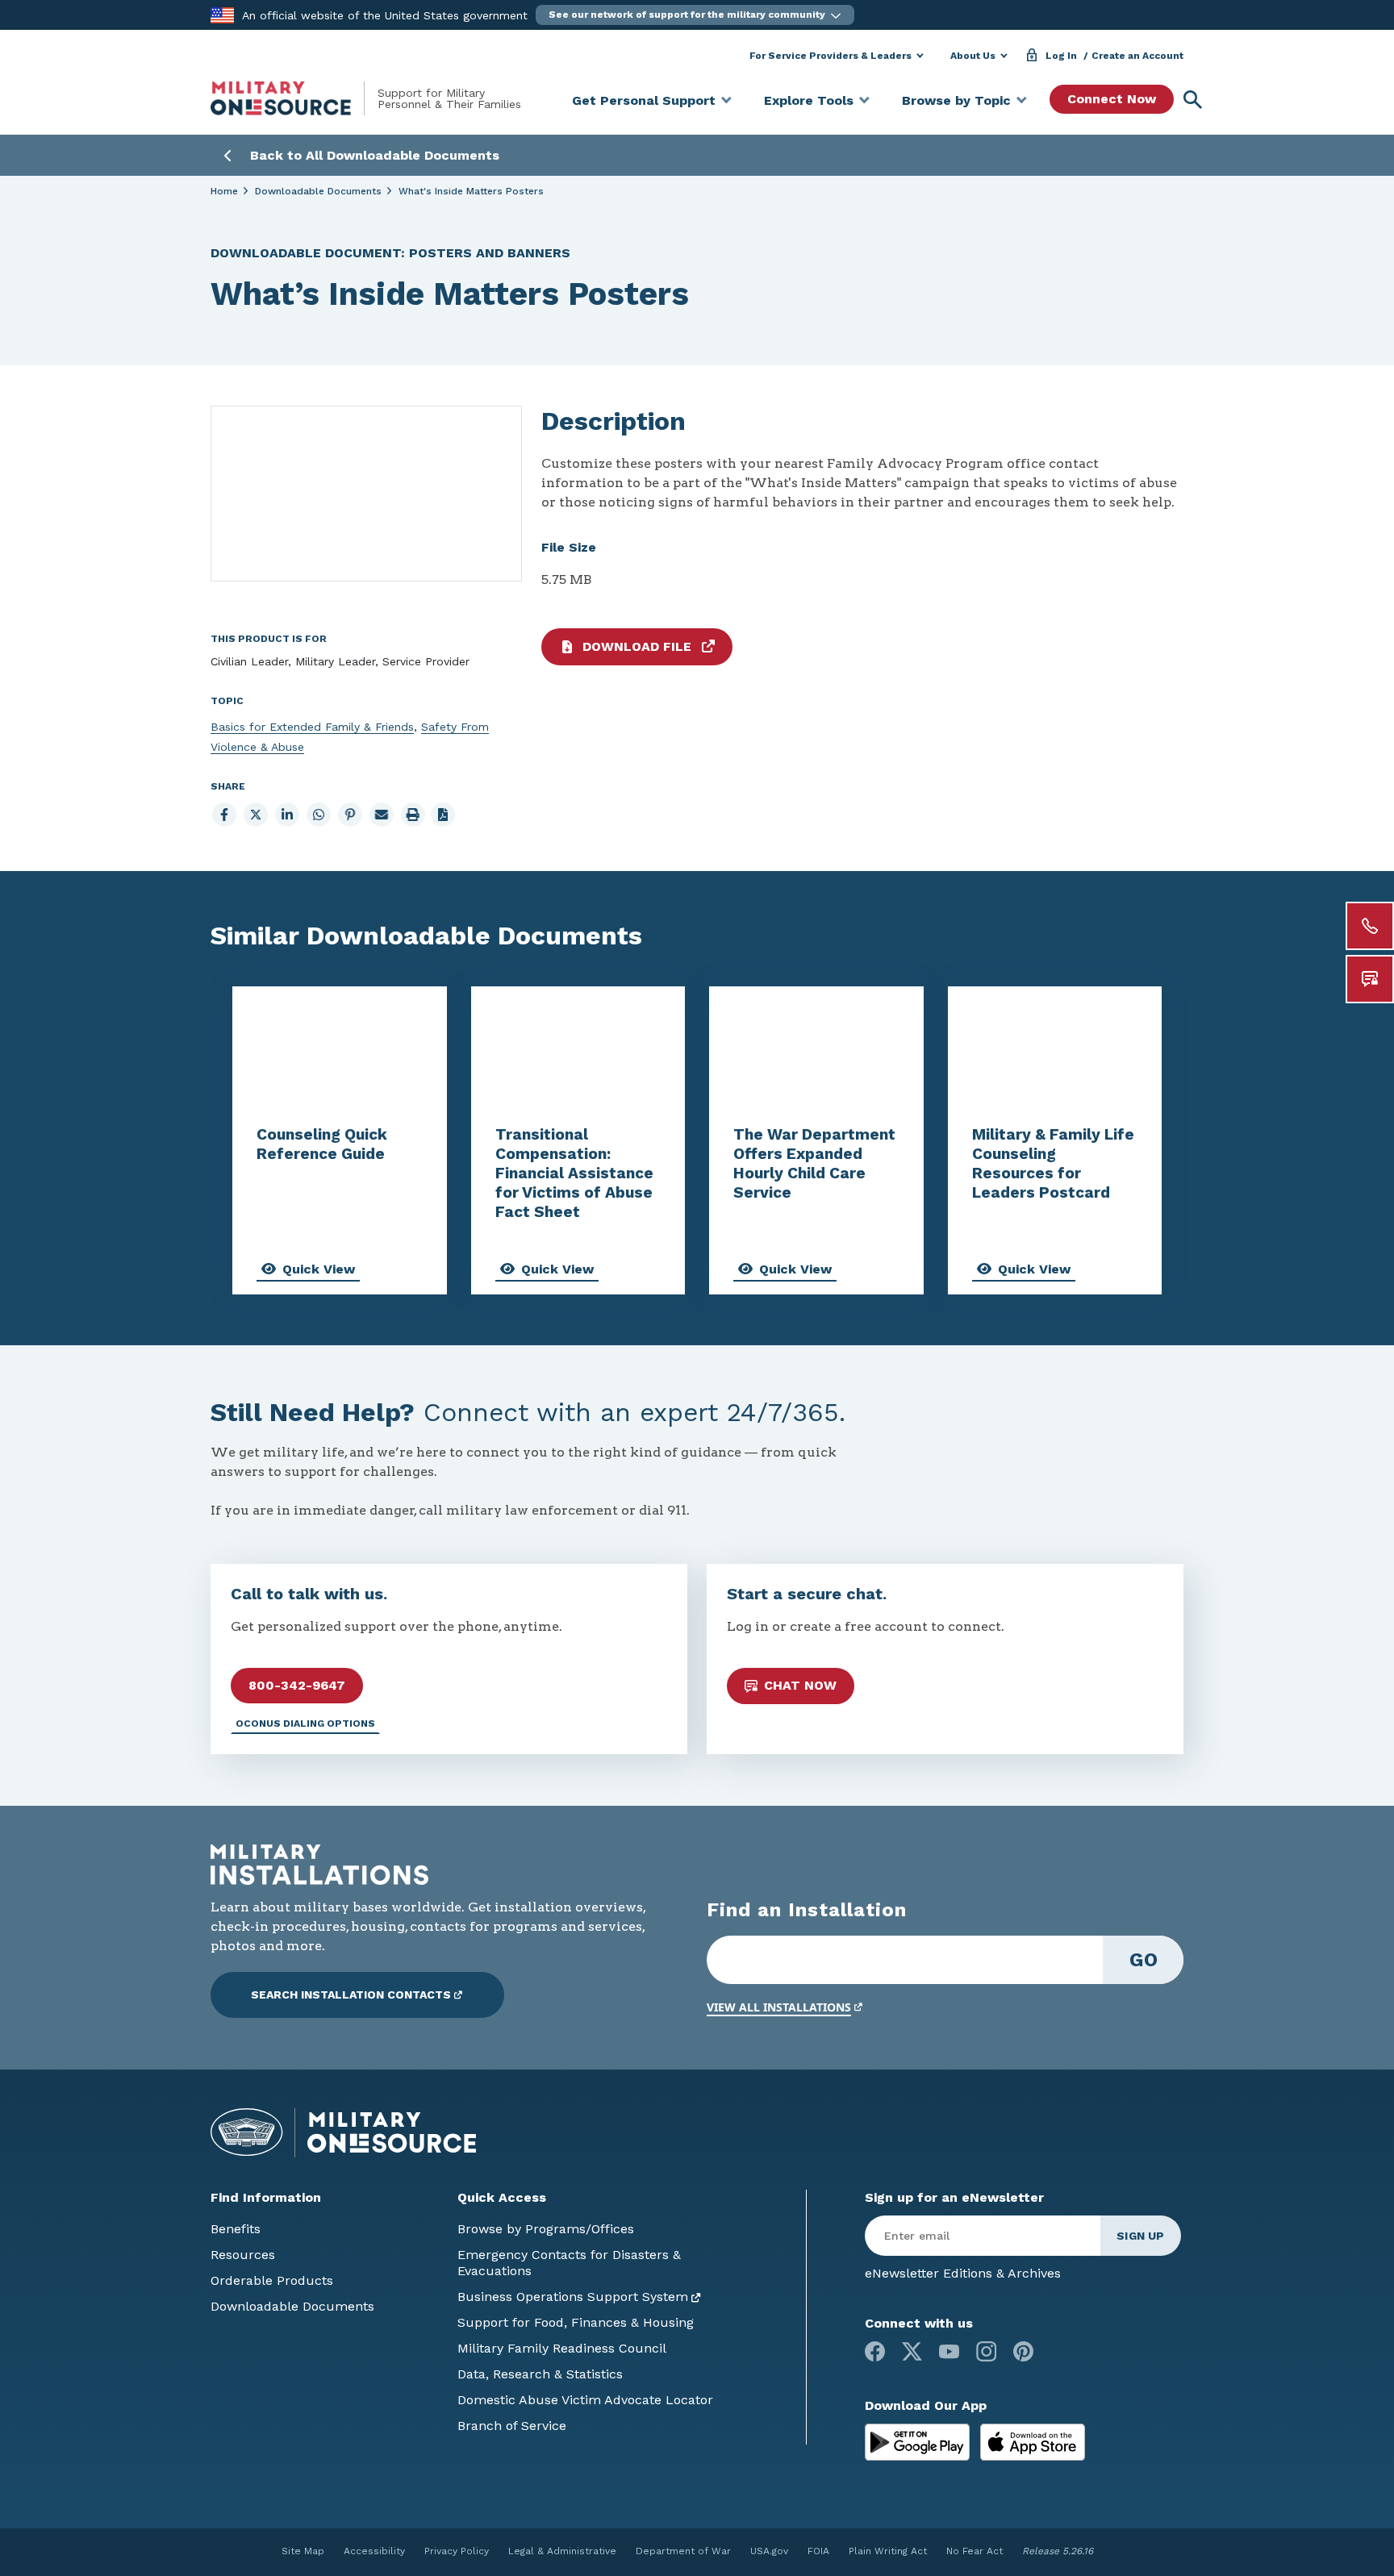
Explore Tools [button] (809, 100)
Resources (243, 2255)
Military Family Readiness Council (562, 2348)
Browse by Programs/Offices (546, 2229)
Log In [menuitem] (1061, 56)
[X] (912, 2351)
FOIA (818, 2551)
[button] (695, 15)
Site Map (303, 2551)
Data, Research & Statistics (540, 2374)
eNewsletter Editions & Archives (963, 2273)
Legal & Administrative (562, 2551)
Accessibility (374, 2551)
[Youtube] (949, 2351)
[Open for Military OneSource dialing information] (1370, 926)
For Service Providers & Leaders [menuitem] (831, 56)
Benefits (236, 2229)
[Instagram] (986, 2351)
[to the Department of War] (222, 14)
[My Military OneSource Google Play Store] (919, 2441)
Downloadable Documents (318, 191)
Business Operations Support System (573, 2297)
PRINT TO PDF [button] (443, 815)
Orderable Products (272, 2280)
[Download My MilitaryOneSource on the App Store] (1033, 2441)
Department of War (683, 2551)
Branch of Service (512, 2426)
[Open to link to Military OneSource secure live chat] (1370, 979)
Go (1144, 1960)
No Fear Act (975, 2551)
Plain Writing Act (888, 2551)
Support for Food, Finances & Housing (576, 2322)
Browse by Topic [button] (956, 100)
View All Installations (779, 2007)
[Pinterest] (1023, 2351)
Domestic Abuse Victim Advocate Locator (585, 2400)
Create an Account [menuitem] (1137, 56)
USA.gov (769, 2551)
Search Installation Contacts (351, 1995)
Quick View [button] (319, 1269)
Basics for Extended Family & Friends (312, 727)
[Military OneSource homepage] (294, 98)
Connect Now (1112, 99)
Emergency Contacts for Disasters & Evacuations (569, 2263)
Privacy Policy (457, 2551)
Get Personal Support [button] (644, 100)
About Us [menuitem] (973, 56)
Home (224, 191)
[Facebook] (875, 2351)
